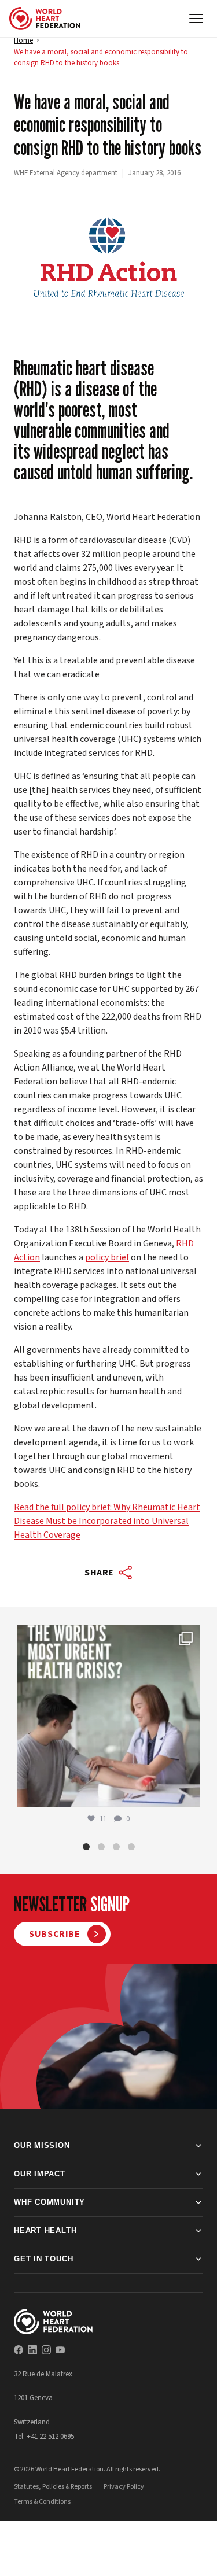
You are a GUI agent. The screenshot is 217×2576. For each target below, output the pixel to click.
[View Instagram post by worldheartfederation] (188, 1793)
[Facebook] (19, 2350)
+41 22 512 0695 (50, 2437)
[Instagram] (46, 2350)
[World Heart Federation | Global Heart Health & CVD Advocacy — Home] (45, 19)
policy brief (107, 1257)
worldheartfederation (106, 1636)
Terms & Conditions (42, 2501)
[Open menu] (196, 19)
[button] (86, 1846)
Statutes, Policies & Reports (53, 2486)
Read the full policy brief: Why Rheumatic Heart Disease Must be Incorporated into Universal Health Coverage (107, 1521)
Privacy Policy (124, 2486)
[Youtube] (60, 2350)
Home (23, 40)
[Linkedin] (32, 2350)
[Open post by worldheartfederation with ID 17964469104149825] (108, 1716)
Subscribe (55, 1934)
